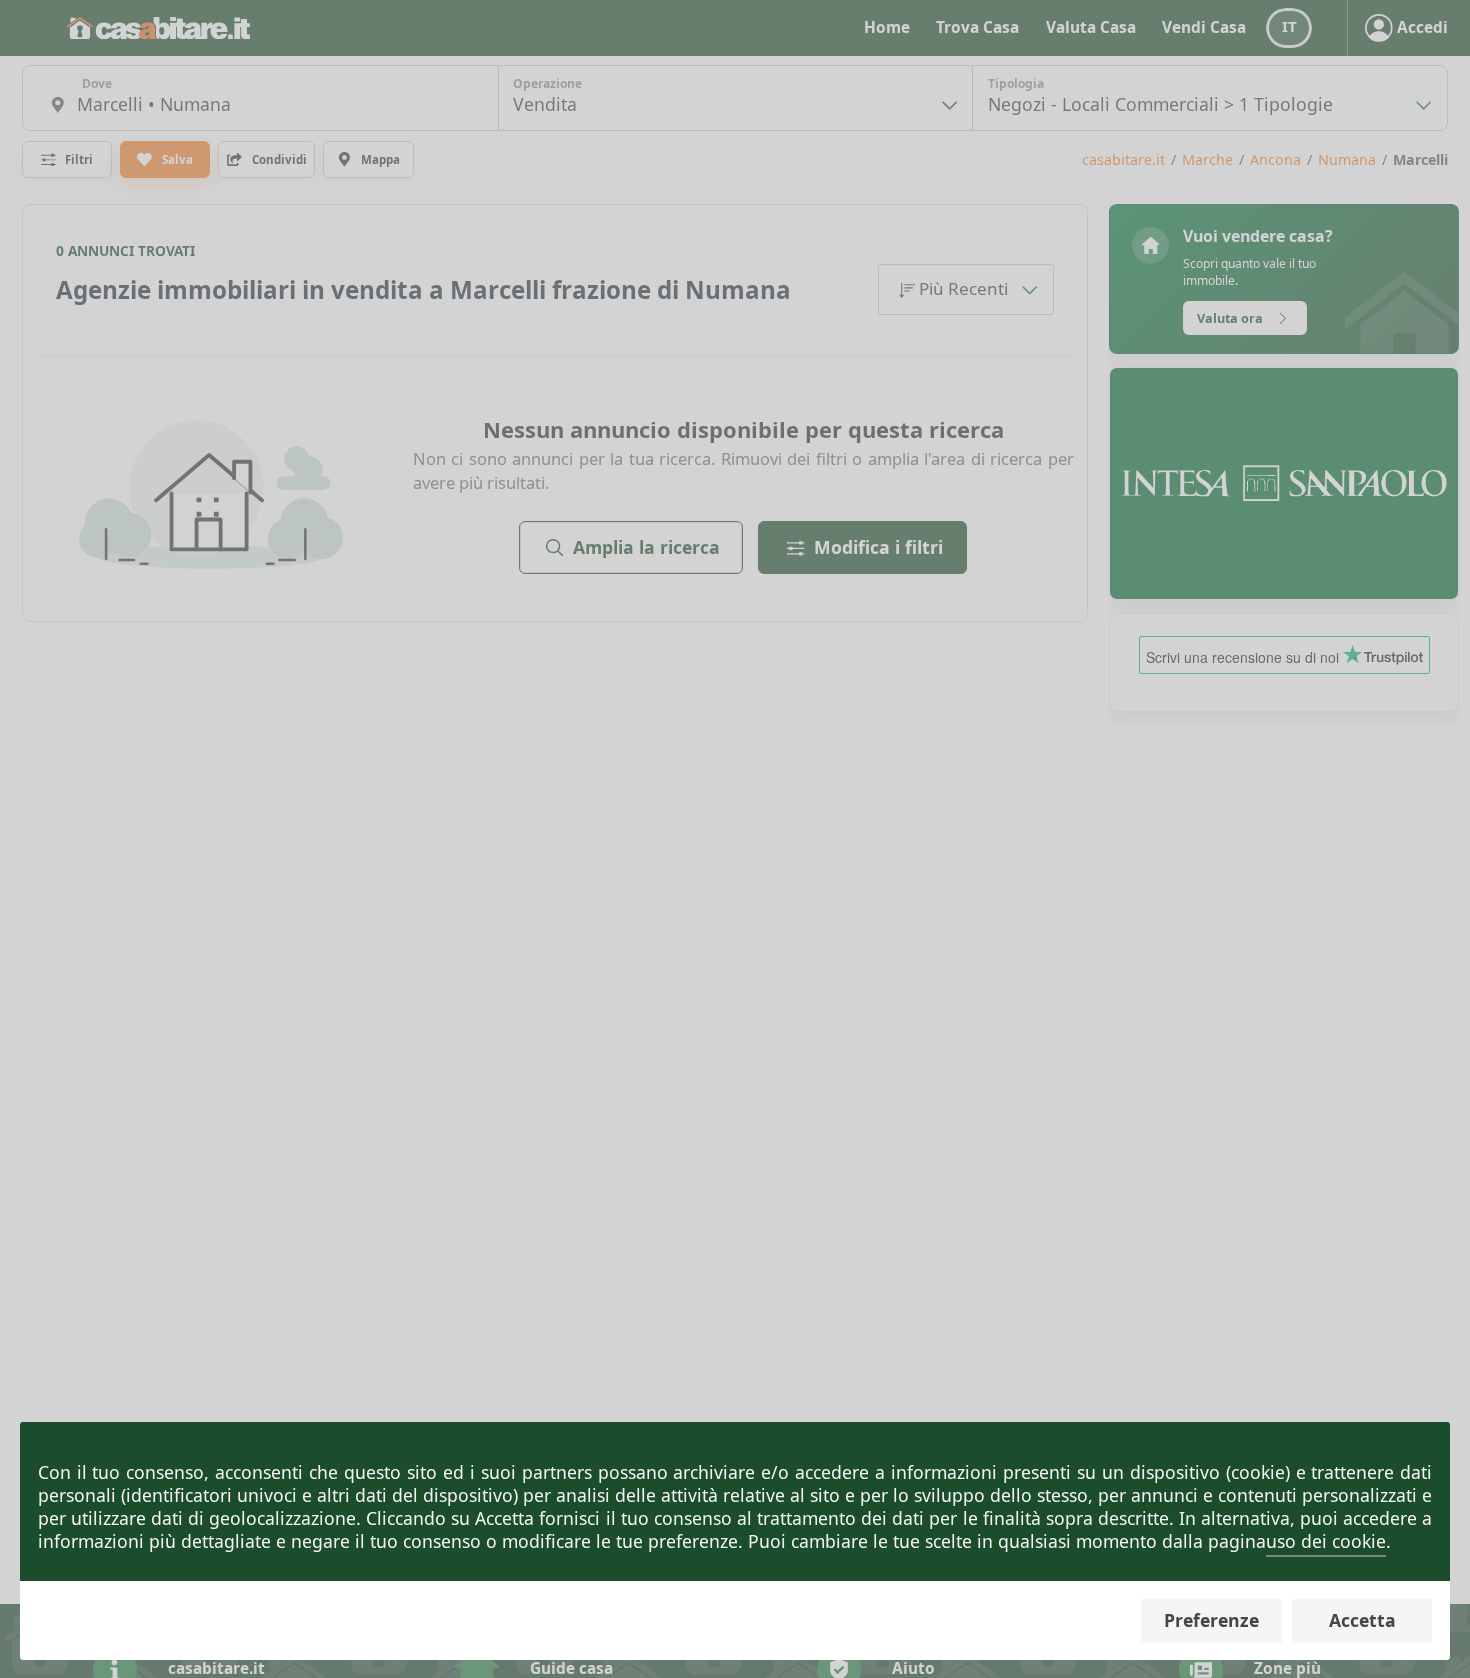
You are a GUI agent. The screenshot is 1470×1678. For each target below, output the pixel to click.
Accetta (1362, 1620)
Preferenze (1211, 1620)
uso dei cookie (1326, 1541)
